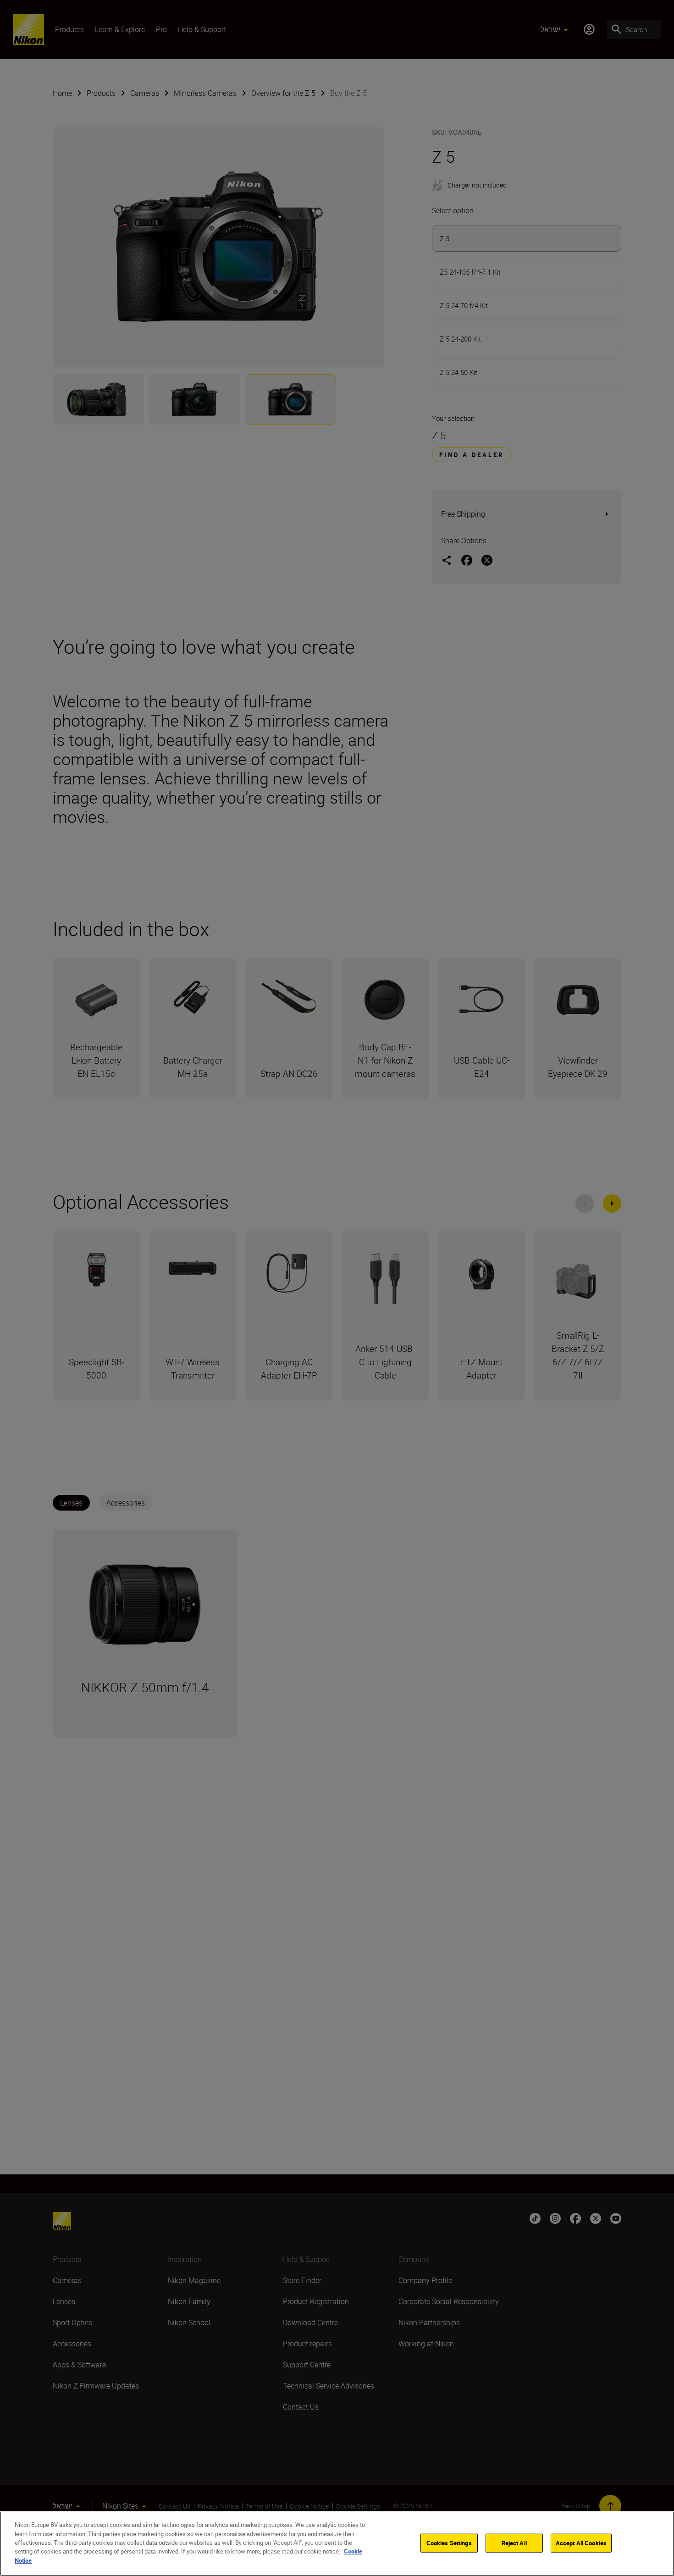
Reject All (514, 2543)
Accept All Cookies (581, 2543)
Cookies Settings (449, 2543)
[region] (337, 2544)
